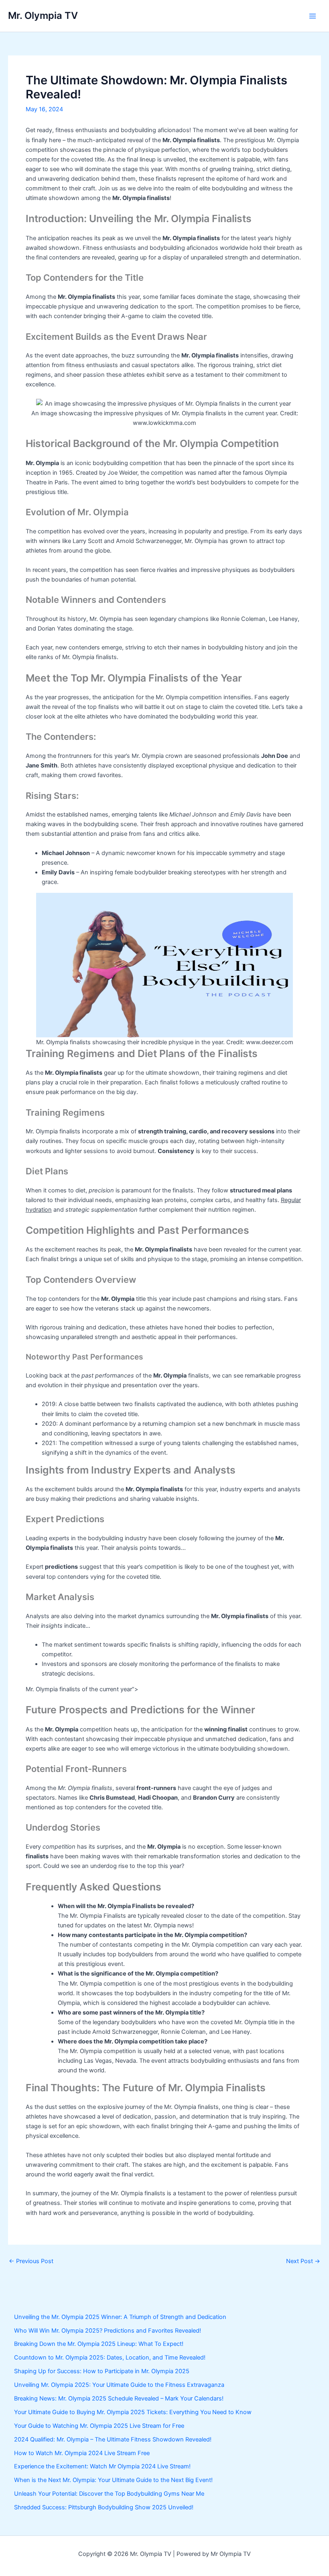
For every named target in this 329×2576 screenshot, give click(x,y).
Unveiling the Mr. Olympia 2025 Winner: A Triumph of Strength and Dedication (120, 2317)
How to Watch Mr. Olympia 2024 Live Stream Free (82, 2453)
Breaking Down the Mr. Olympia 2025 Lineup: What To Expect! (99, 2344)
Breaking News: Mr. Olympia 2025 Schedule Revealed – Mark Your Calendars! (119, 2398)
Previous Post (31, 2261)
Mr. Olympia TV (43, 15)
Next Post (303, 2261)
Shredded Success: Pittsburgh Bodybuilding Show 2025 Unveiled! (104, 2507)
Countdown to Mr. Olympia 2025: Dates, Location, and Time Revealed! (110, 2358)
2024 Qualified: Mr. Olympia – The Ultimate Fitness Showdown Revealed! (113, 2439)
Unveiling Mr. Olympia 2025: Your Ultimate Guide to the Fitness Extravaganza (119, 2385)
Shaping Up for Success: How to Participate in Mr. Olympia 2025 (102, 2371)
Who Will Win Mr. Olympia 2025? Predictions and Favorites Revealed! (108, 2331)
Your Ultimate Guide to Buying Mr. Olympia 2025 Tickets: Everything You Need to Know (133, 2412)
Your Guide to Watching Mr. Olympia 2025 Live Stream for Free (99, 2426)
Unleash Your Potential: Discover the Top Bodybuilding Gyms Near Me (109, 2494)
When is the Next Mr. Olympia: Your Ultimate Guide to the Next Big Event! (113, 2480)
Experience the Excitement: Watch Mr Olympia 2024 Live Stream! (102, 2466)
